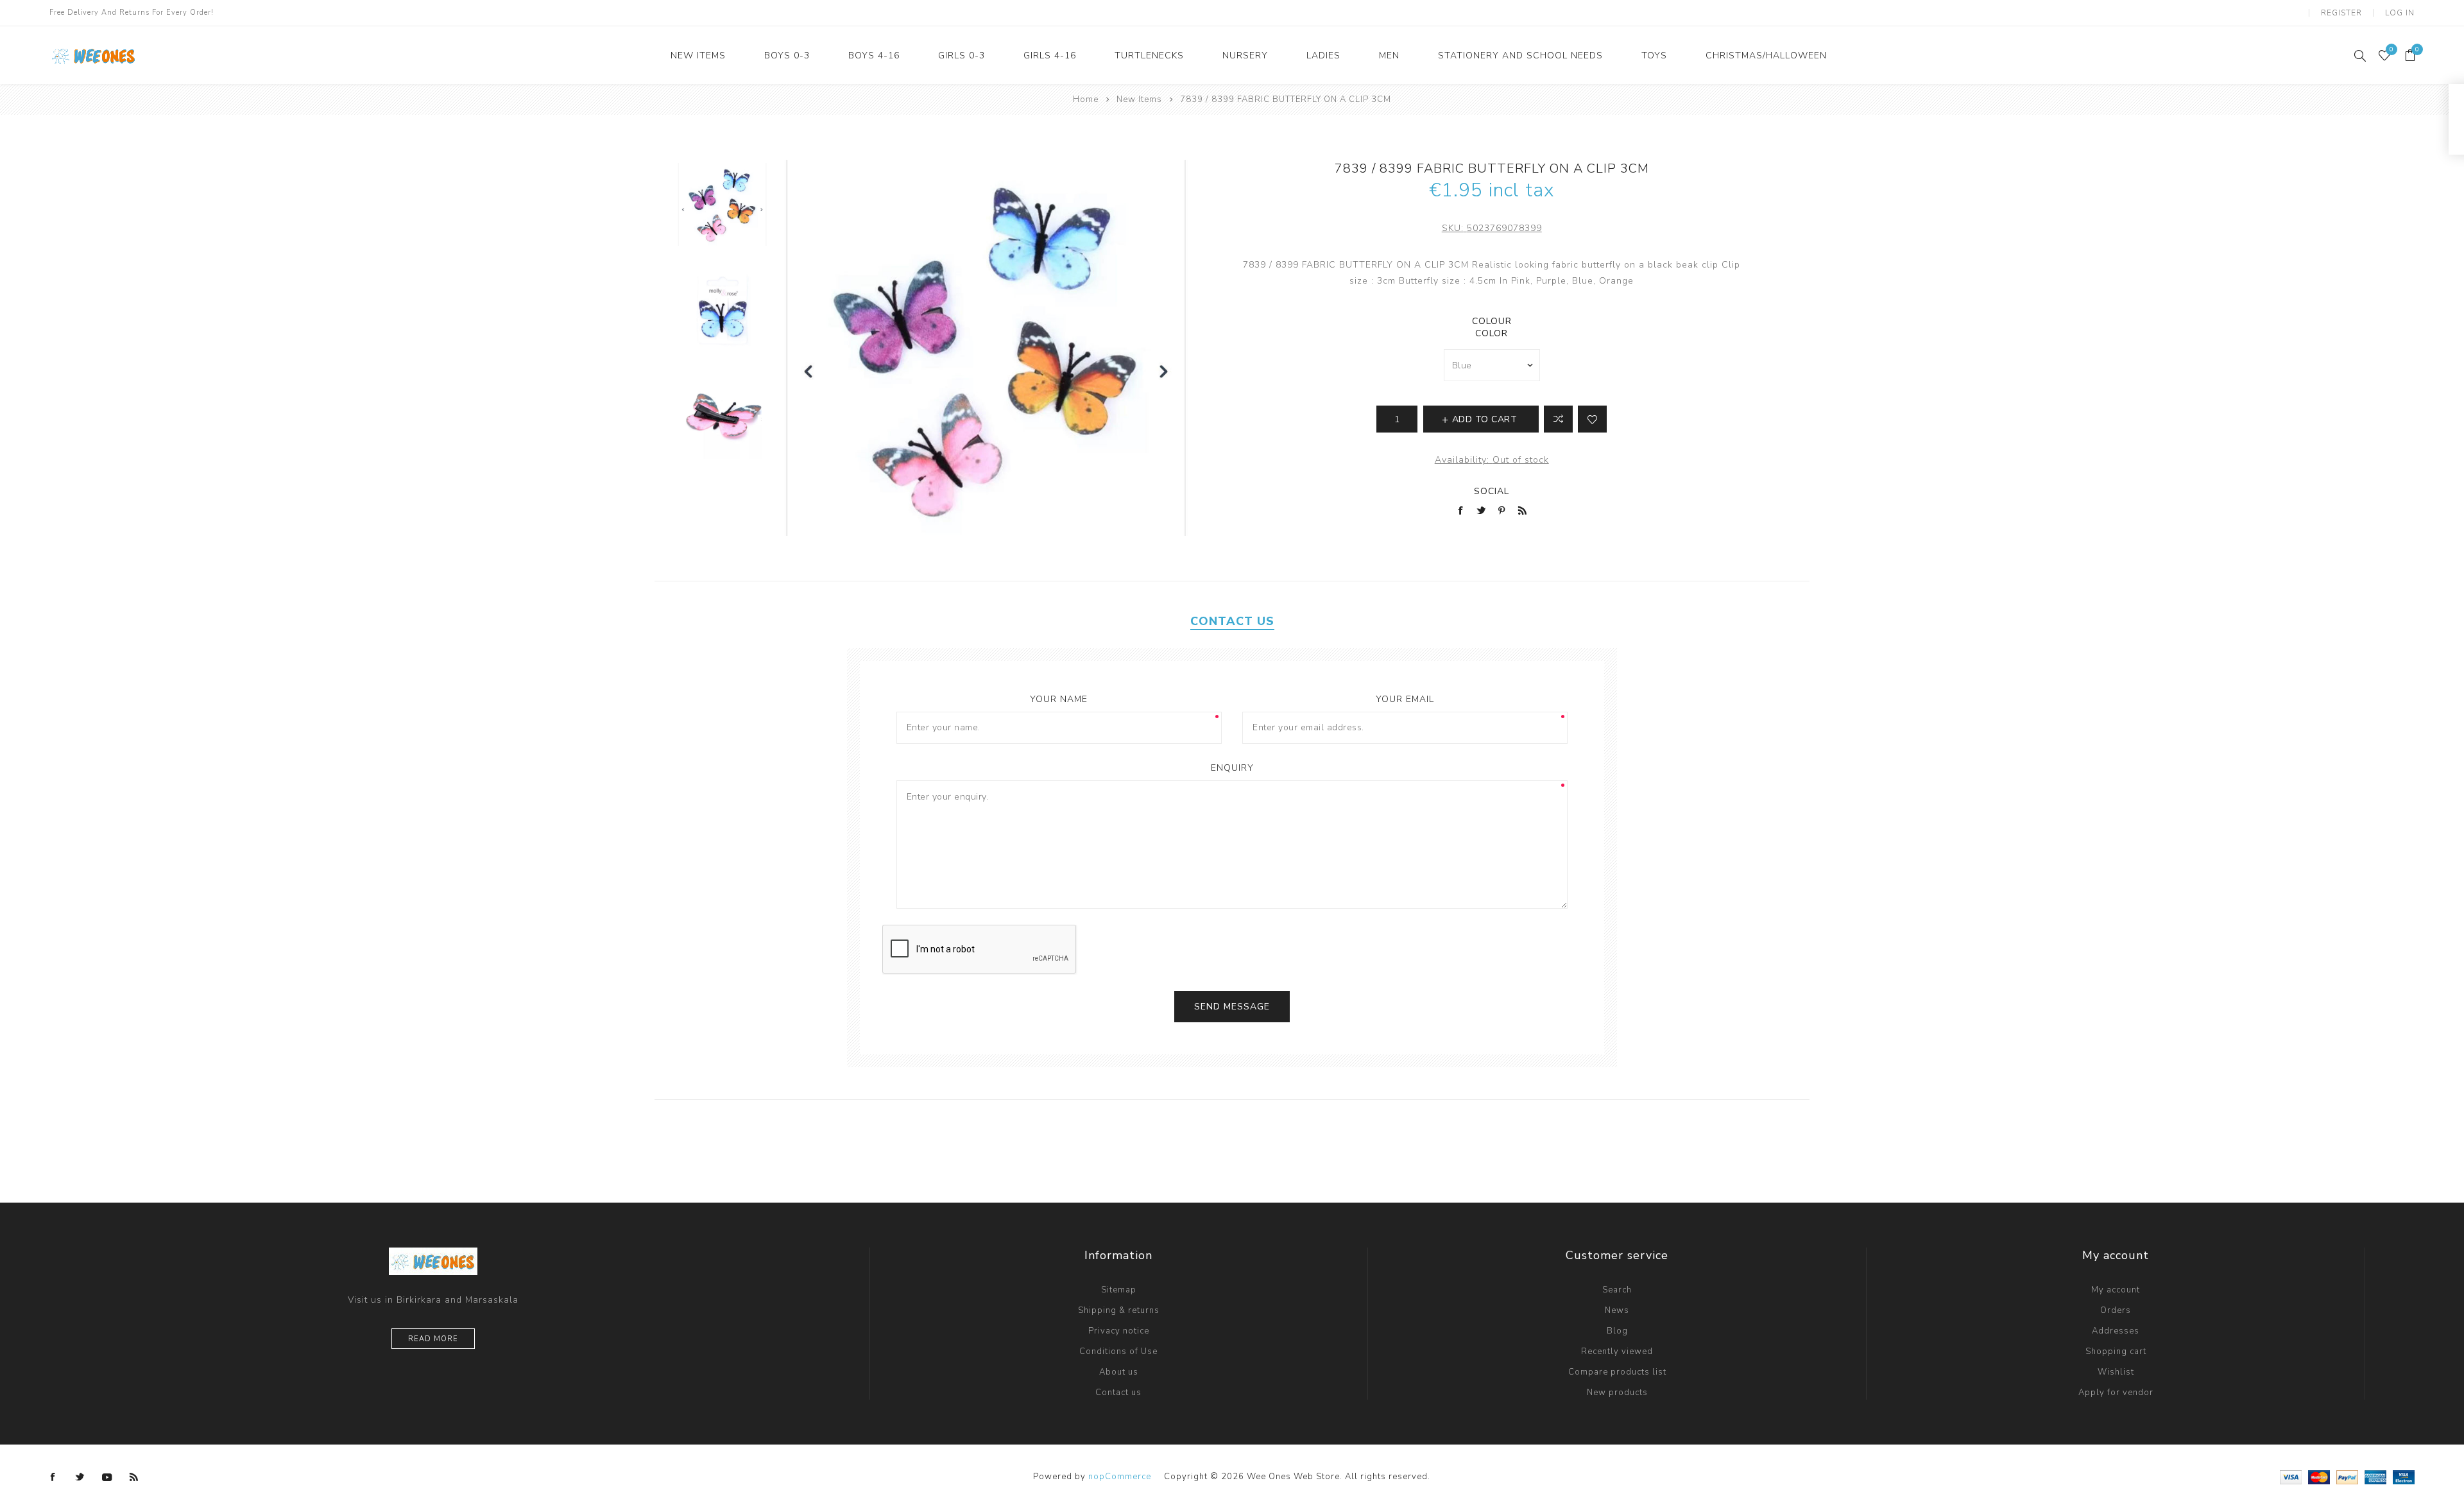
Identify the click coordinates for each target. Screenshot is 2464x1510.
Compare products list (1617, 1372)
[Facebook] (53, 1477)
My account (2116, 1290)
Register (2341, 13)
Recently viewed (1617, 1351)
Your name (1059, 699)
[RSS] (134, 1477)
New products (1617, 1393)
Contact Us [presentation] (1232, 621)
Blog (1617, 1331)
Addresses (2116, 1331)
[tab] (1232, 621)
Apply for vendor (2116, 1393)
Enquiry (1232, 768)
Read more (433, 1339)
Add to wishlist (1592, 419)
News (1617, 1310)
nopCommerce (1120, 1477)
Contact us (1118, 1393)
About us (1119, 1372)
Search (1617, 1290)
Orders (2116, 1310)
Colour (1492, 321)
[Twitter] (80, 1477)
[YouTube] (107, 1477)
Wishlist (2116, 1372)
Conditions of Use (1118, 1351)
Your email (1405, 699)
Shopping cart (2116, 1351)
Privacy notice (1119, 1331)
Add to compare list (1558, 419)
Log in (2400, 13)
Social (1492, 491)
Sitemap (1119, 1290)
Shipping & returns (1119, 1310)
